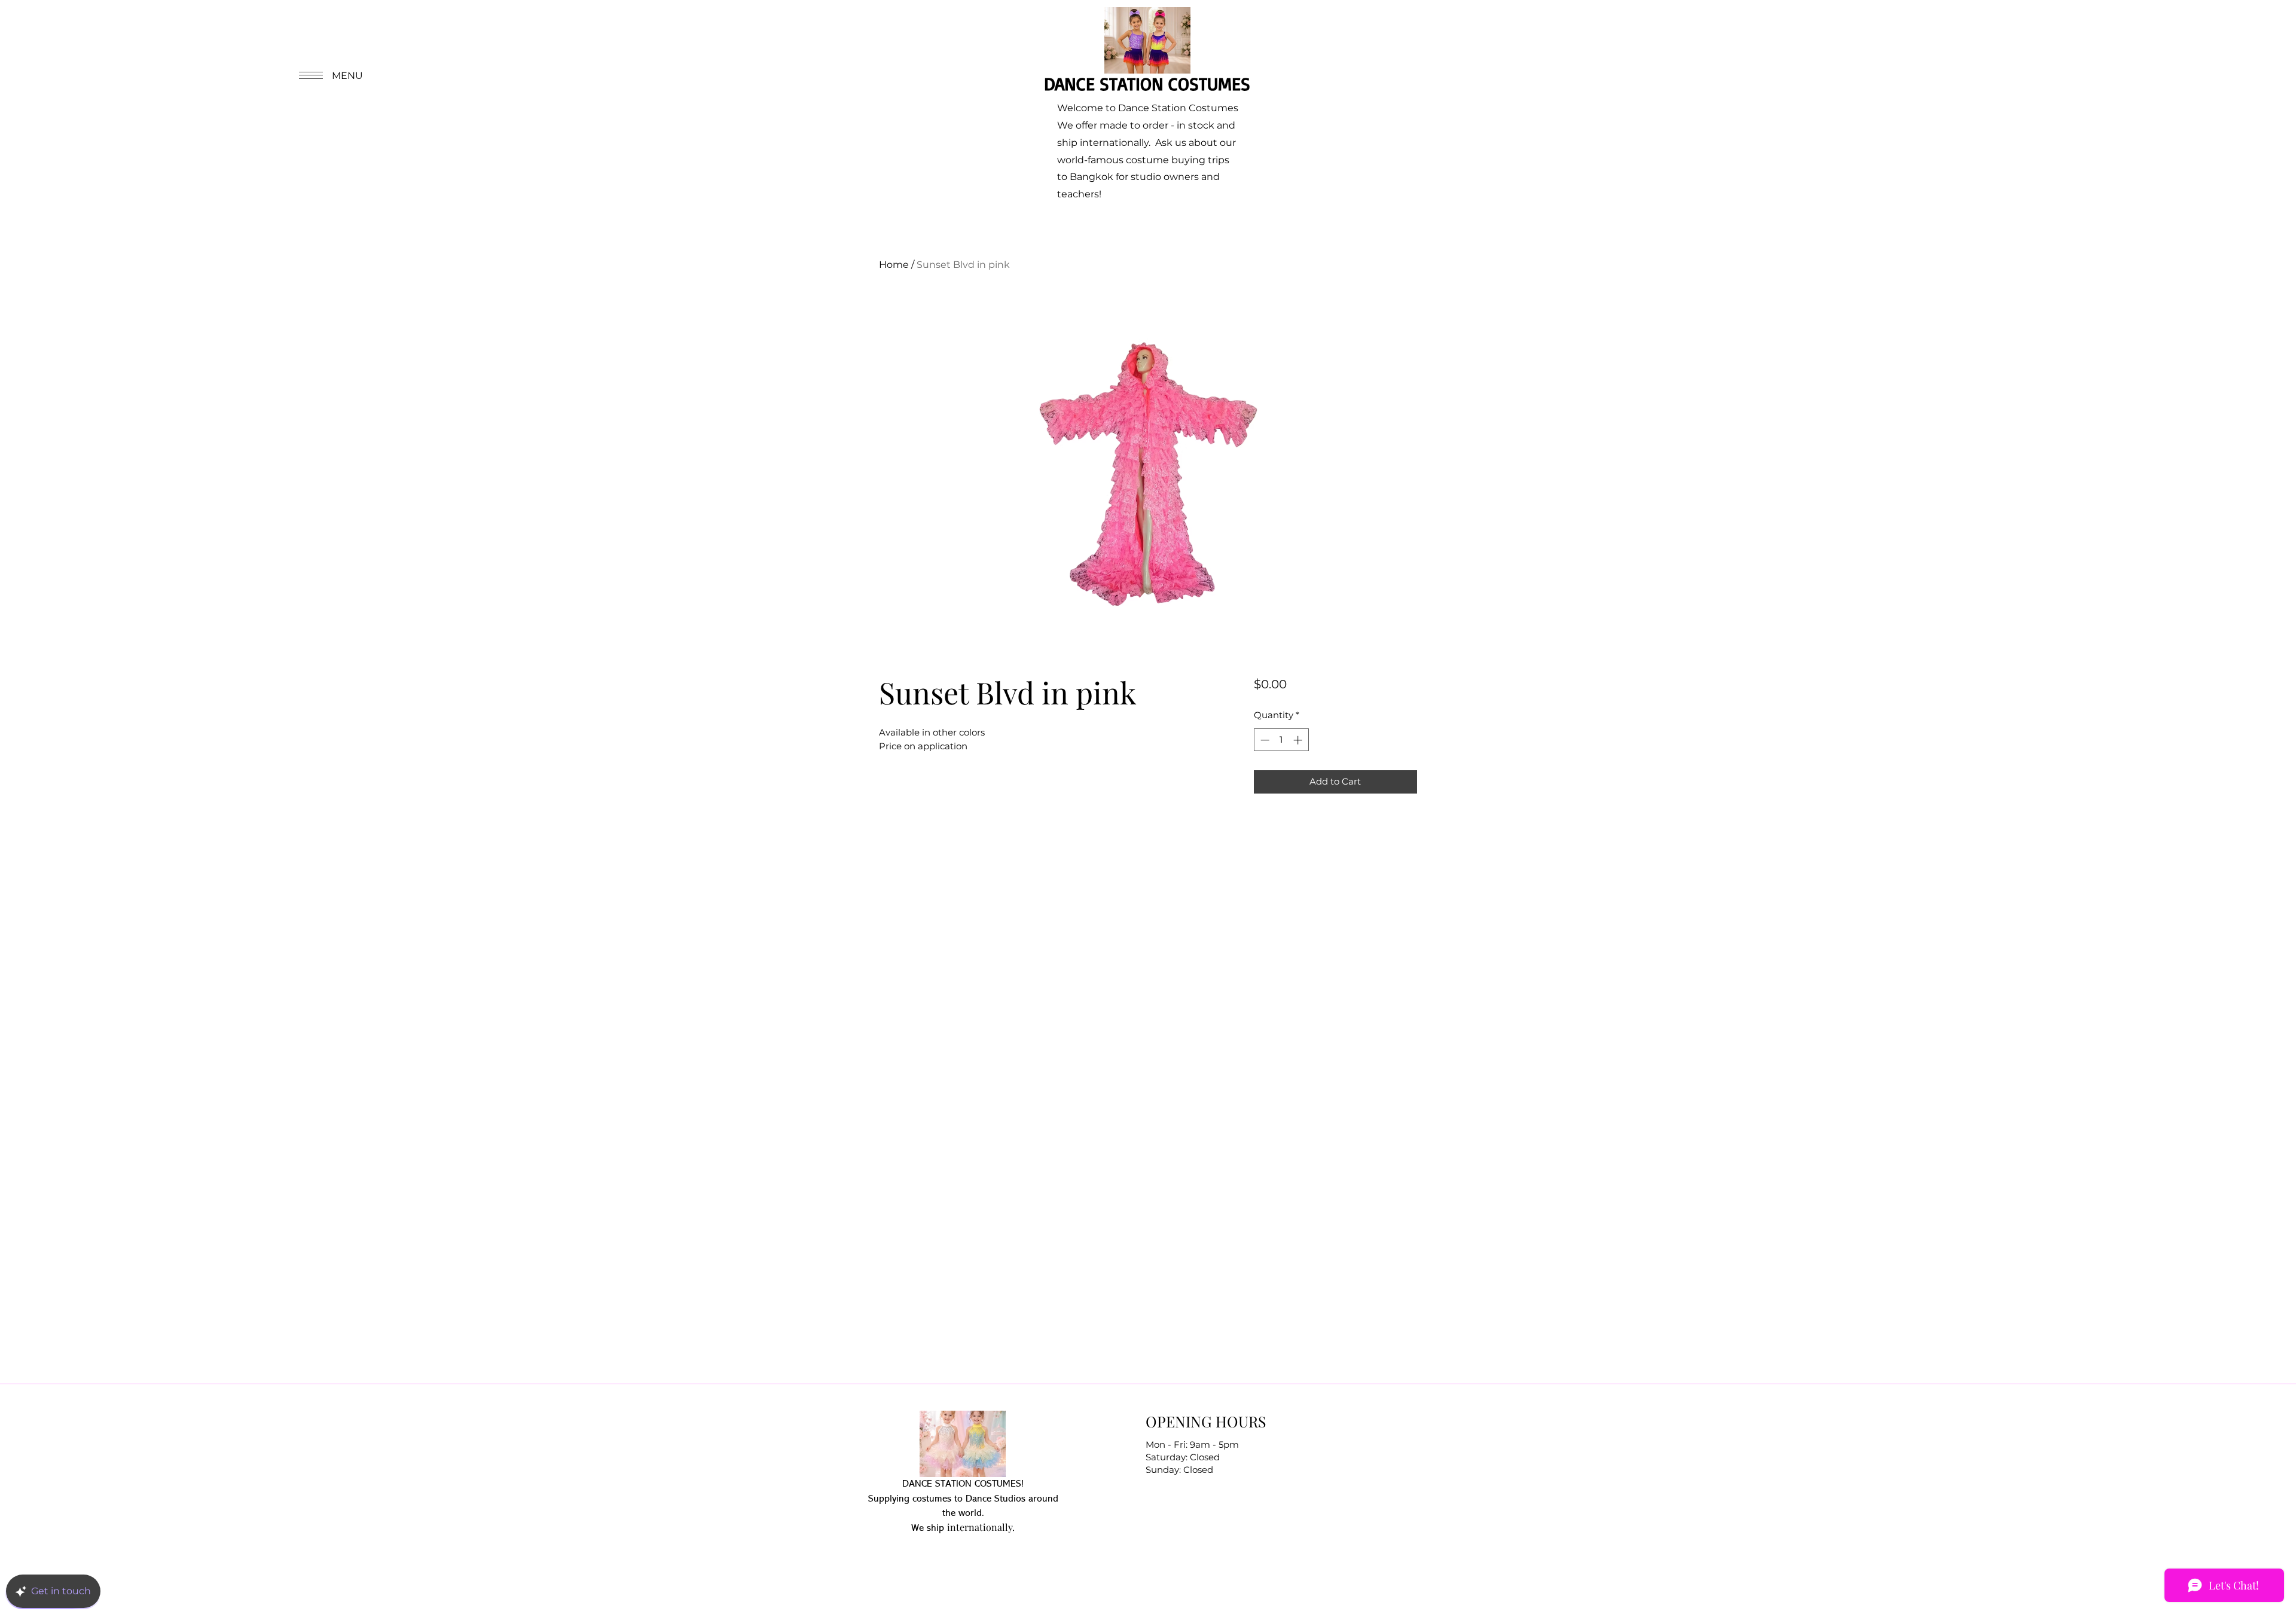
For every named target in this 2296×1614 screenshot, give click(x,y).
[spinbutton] (1281, 740)
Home (894, 265)
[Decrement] (1264, 740)
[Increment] (1299, 740)
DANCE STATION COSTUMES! (963, 1484)
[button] (329, 75)
